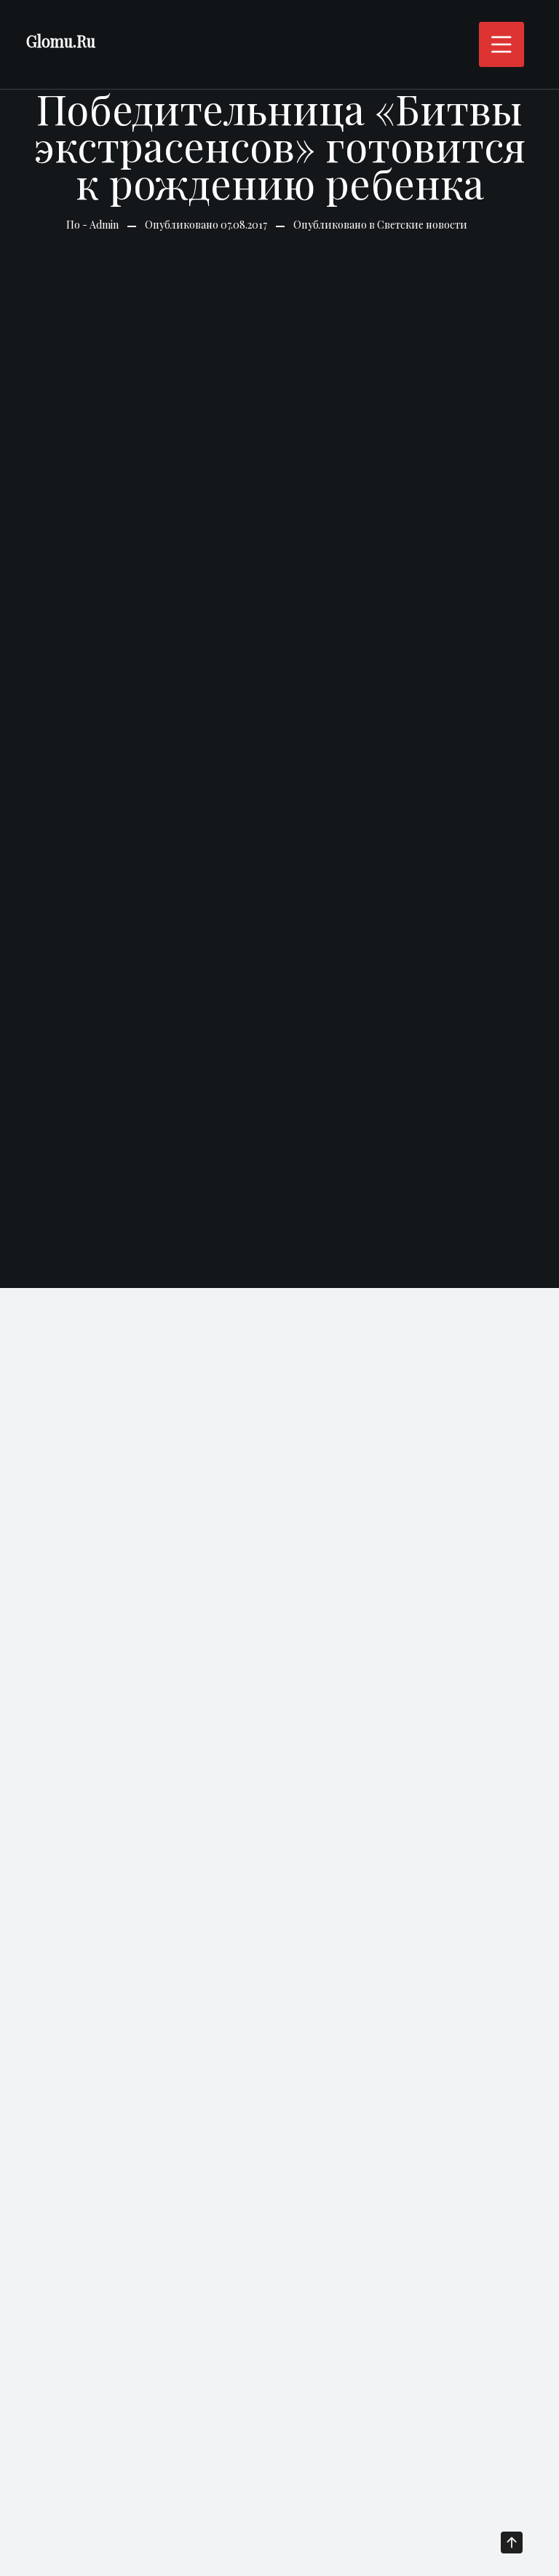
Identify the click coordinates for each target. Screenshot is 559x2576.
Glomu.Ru (61, 41)
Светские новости (422, 225)
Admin (104, 225)
